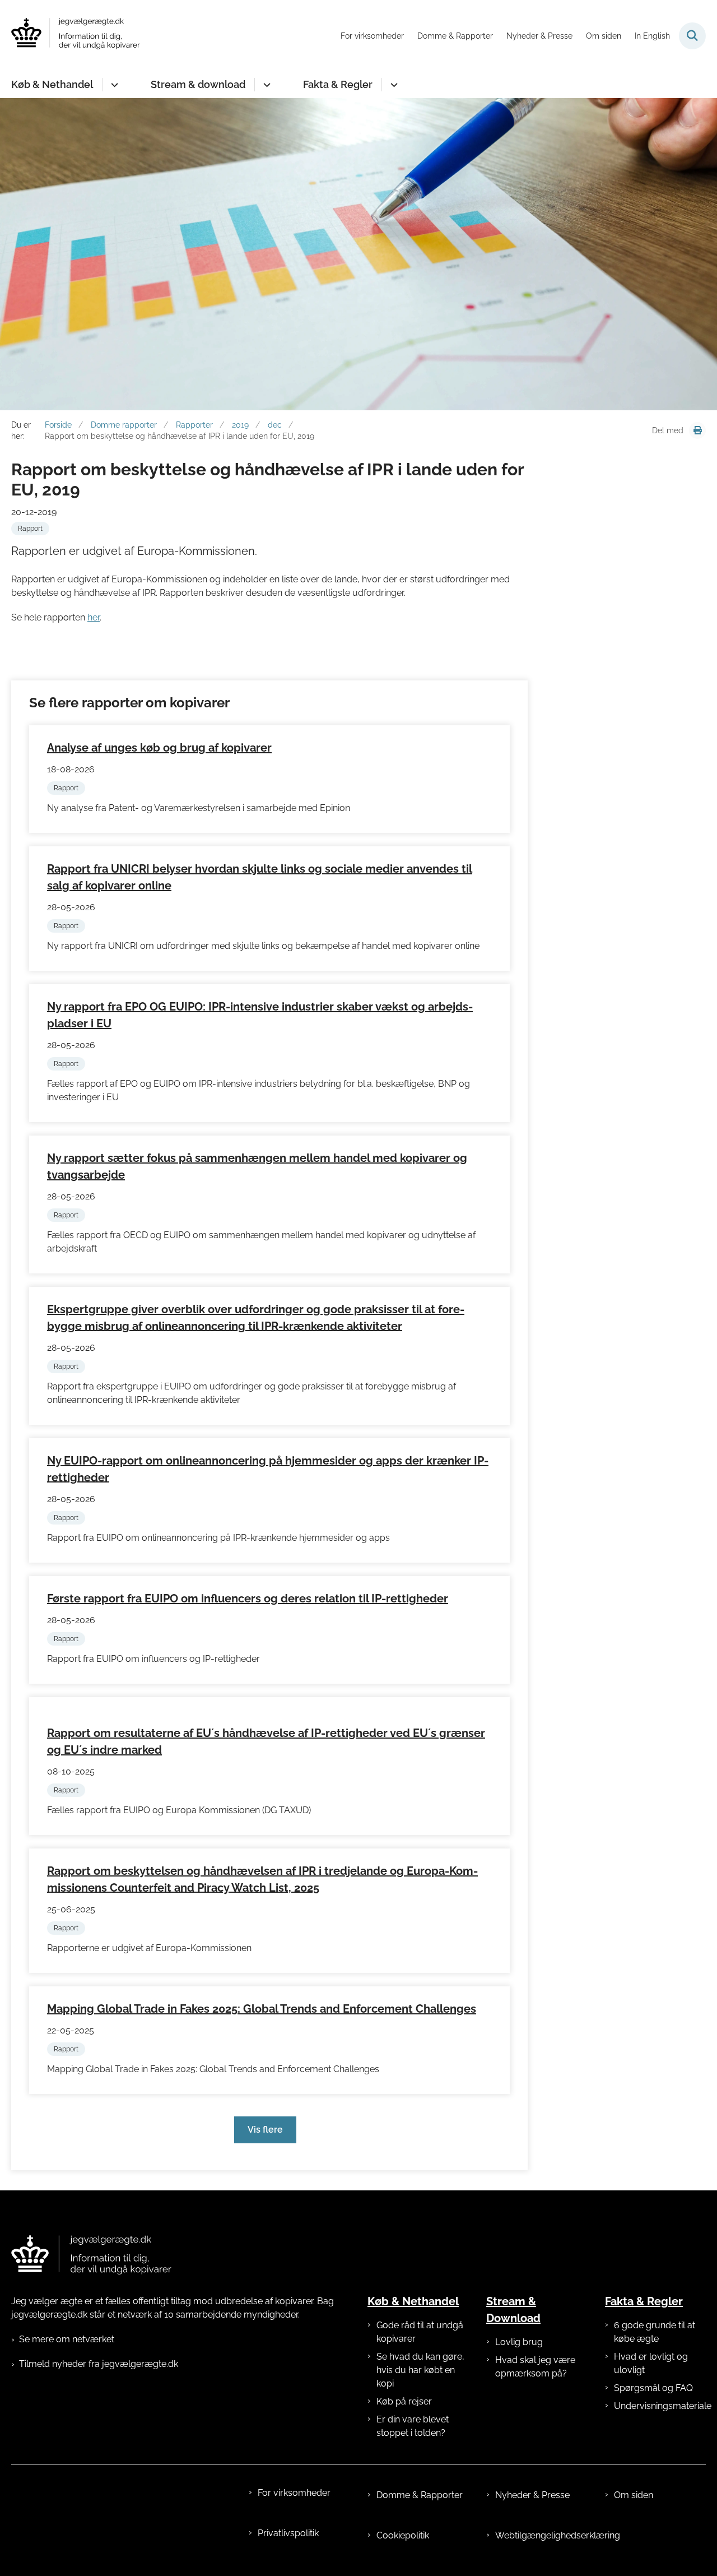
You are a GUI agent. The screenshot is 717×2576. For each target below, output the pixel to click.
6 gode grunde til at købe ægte (655, 2332)
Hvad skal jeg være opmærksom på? (535, 2367)
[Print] (697, 430)
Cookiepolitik (403, 2535)
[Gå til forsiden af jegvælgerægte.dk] (76, 36)
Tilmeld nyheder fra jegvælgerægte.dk (99, 2364)
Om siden (634, 2495)
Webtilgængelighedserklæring (541, 2535)
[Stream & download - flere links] (265, 85)
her (94, 617)
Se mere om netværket (67, 2339)
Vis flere (265, 2130)
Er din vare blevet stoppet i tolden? (413, 2426)
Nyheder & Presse (532, 2495)
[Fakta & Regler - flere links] (392, 85)
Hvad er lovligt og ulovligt (651, 2363)
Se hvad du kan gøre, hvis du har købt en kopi (420, 2370)
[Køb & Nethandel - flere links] (113, 85)
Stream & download (198, 84)
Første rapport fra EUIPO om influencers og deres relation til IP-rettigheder (248, 1599)
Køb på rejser (404, 2401)
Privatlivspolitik (288, 2533)
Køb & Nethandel (52, 84)
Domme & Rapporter (420, 2495)
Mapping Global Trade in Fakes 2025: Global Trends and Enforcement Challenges (262, 2009)
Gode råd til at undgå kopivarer (420, 2332)
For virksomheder (294, 2493)
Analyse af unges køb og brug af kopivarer (159, 748)
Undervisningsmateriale (660, 2406)
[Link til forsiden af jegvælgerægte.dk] (91, 2255)
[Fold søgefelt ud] (692, 36)
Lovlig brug (519, 2342)
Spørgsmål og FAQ (653, 2388)
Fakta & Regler (338, 84)
